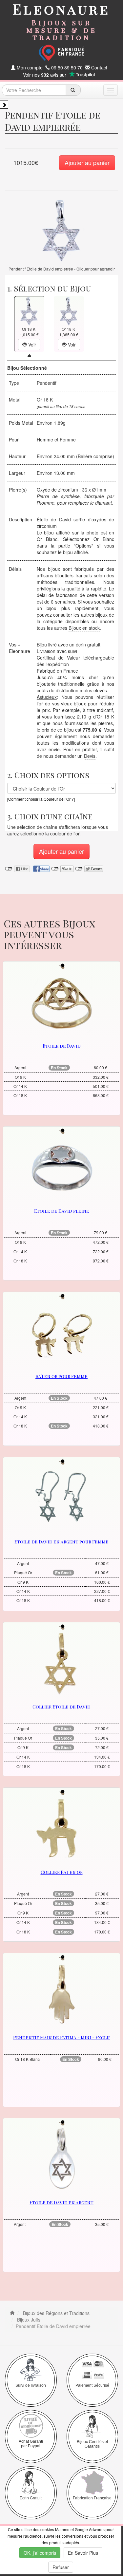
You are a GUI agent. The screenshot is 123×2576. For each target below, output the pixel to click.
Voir (31, 345)
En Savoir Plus (83, 2553)
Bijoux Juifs (28, 2320)
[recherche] (73, 90)
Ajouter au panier (87, 162)
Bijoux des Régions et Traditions (56, 2313)
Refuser (61, 2567)
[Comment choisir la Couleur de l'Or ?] (41, 799)
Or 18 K (45, 400)
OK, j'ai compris (40, 2553)
